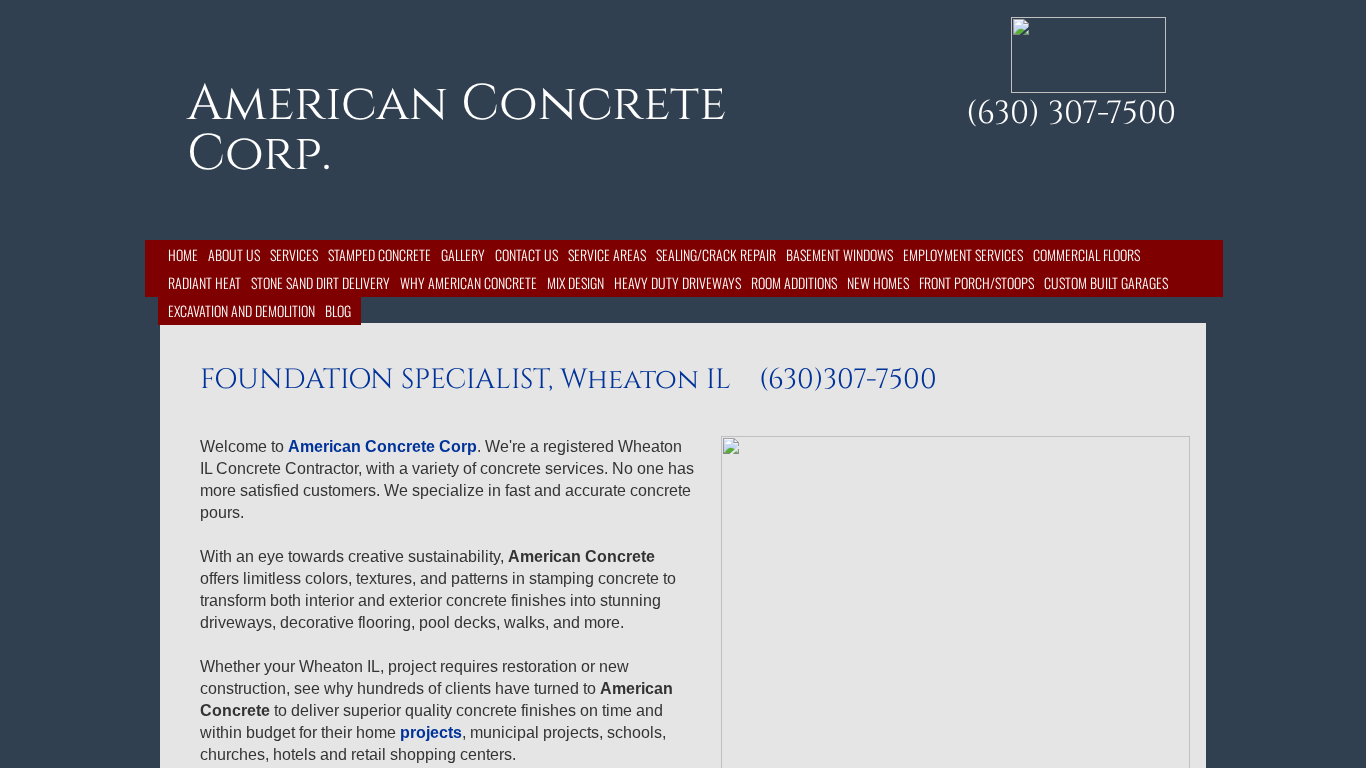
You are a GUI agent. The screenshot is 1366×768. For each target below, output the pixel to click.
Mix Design (575, 282)
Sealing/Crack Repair (716, 254)
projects (431, 732)
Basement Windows (839, 254)
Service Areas (607, 254)
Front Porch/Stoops (976, 282)
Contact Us (526, 254)
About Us (234, 254)
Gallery (463, 254)
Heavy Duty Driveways (677, 282)
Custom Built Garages (1106, 282)
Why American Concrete (468, 282)
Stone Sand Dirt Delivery (320, 282)
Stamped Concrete (379, 254)
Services (294, 254)
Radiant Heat (204, 282)
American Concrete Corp (382, 446)
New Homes (878, 282)
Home (183, 254)
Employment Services (963, 254)
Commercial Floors (1086, 254)
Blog (338, 310)
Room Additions (794, 282)
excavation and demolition (241, 310)
